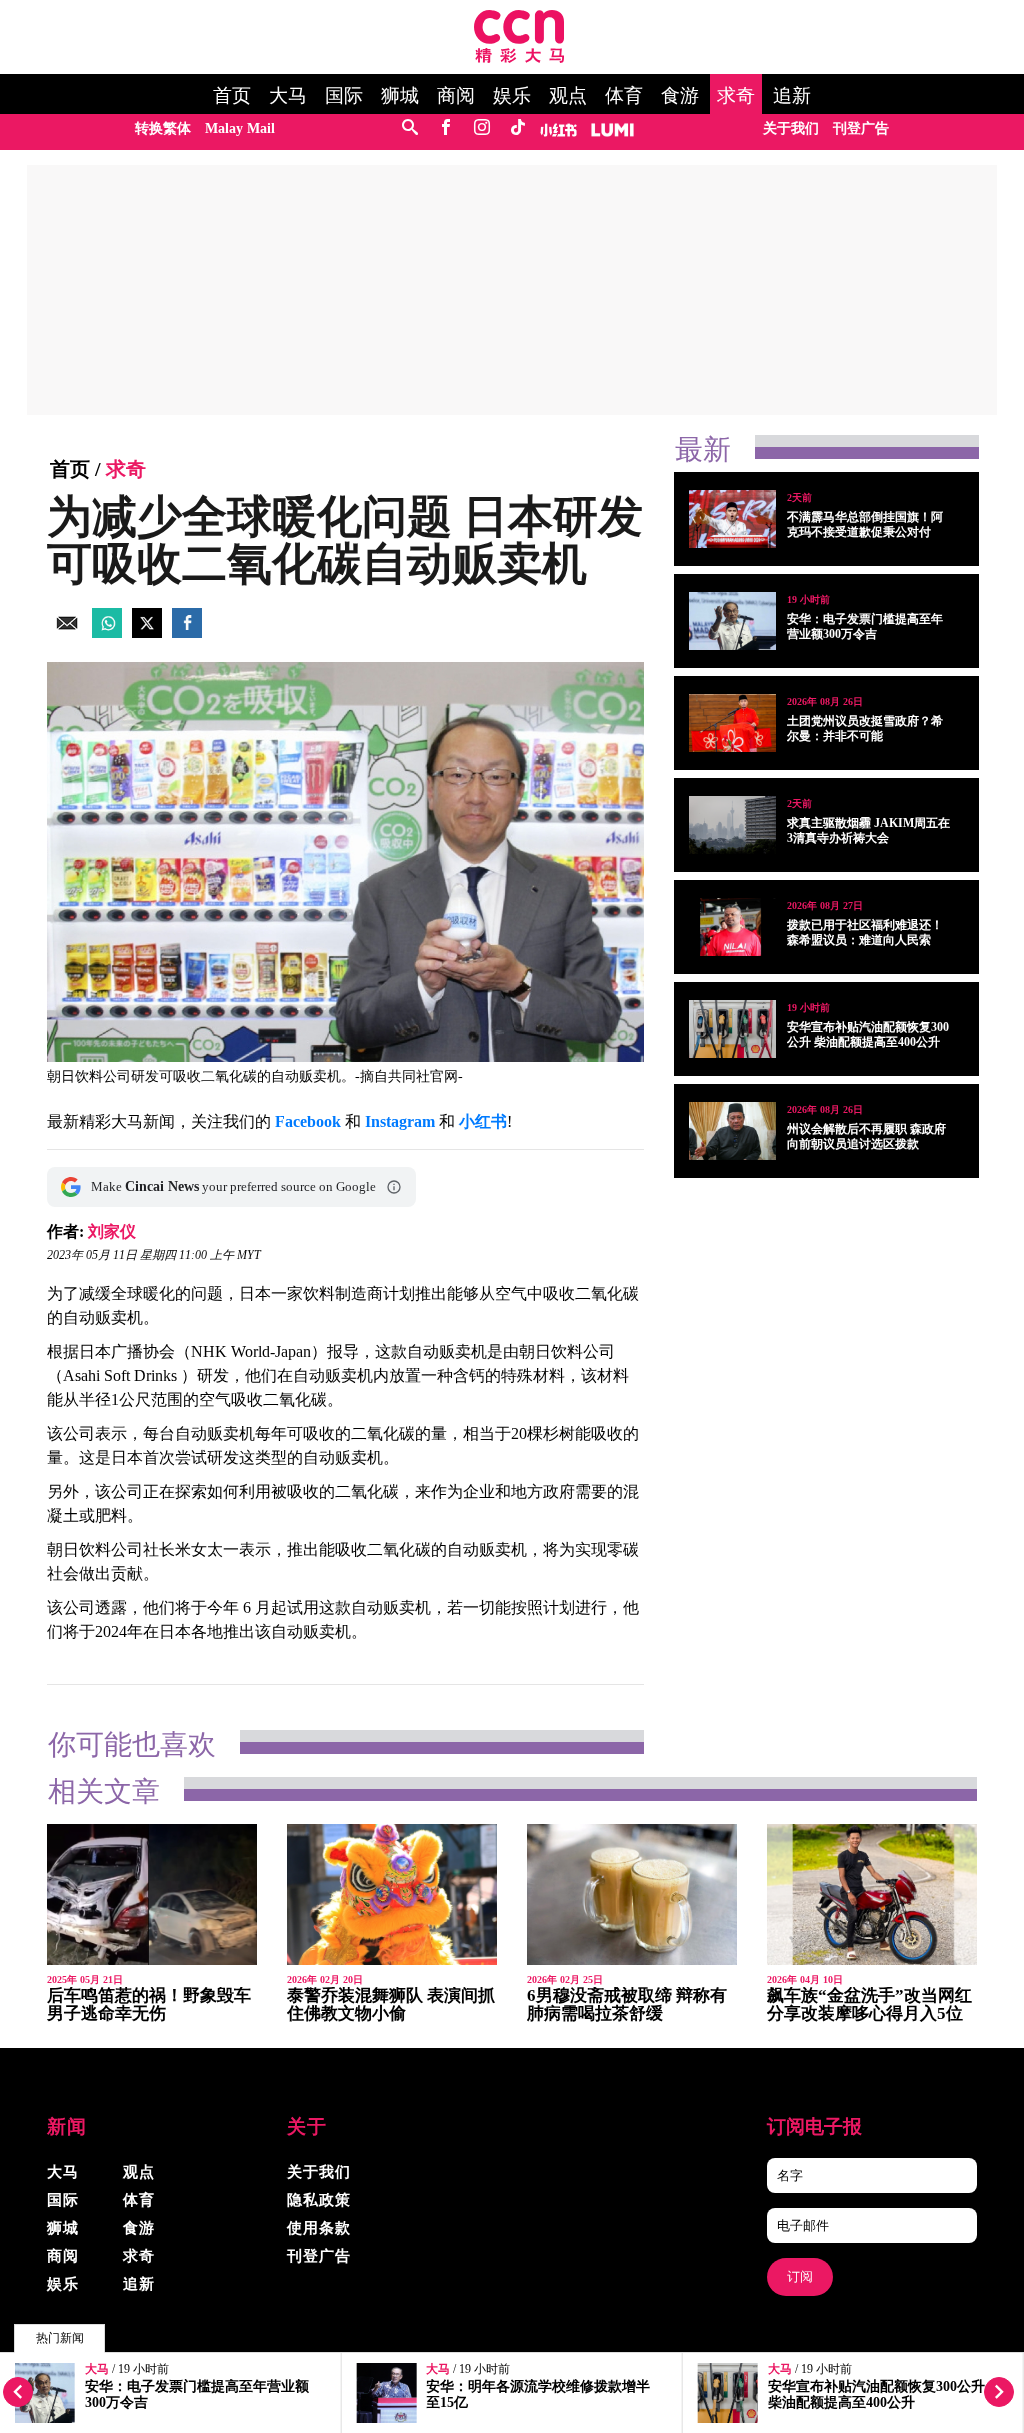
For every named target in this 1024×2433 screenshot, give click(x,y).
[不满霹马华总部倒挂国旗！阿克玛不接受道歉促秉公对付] (732, 519)
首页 (232, 96)
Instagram (400, 1121)
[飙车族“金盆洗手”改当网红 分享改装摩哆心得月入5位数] (872, 1894)
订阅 (800, 2276)
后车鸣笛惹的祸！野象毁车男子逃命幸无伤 (149, 2004)
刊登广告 (861, 128)
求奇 (736, 96)
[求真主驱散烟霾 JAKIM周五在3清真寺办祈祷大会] (732, 825)
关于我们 (791, 128)
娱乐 (512, 96)
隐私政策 (319, 2200)
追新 (792, 96)
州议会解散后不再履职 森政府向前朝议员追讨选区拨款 (866, 1136)
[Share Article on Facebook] (187, 632)
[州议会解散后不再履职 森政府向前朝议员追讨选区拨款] (732, 1131)
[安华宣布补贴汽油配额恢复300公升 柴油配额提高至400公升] (732, 1029)
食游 (680, 96)
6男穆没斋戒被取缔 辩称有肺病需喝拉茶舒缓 (627, 2004)
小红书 (483, 1121)
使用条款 (319, 2228)
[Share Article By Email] (67, 632)
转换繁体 (163, 128)
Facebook (308, 1121)
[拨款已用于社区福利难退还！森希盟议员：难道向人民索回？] (732, 927)
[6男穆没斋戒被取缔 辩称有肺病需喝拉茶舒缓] (632, 1894)
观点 (568, 96)
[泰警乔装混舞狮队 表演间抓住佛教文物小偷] (392, 1894)
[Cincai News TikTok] (517, 128)
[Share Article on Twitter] (147, 632)
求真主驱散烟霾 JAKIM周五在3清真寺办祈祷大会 (868, 830)
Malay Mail (240, 128)
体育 (624, 96)
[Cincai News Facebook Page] (445, 128)
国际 (344, 96)
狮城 (400, 96)
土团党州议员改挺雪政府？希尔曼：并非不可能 (865, 728)
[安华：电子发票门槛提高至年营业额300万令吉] (732, 621)
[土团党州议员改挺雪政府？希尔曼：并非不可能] (732, 723)
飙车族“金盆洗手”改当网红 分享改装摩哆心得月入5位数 (869, 2013)
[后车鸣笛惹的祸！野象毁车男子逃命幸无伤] (152, 1894)
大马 (288, 96)
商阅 (456, 96)
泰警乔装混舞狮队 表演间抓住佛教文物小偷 (391, 2004)
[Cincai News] (519, 57)
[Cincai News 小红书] (558, 128)
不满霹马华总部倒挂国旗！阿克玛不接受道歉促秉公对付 (865, 524)
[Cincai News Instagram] (481, 128)
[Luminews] (613, 128)
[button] (394, 1187)
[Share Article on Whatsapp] (107, 632)
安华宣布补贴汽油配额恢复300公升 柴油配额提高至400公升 (876, 2394)
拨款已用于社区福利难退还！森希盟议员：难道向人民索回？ (865, 940)
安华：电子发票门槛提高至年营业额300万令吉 (865, 626)
